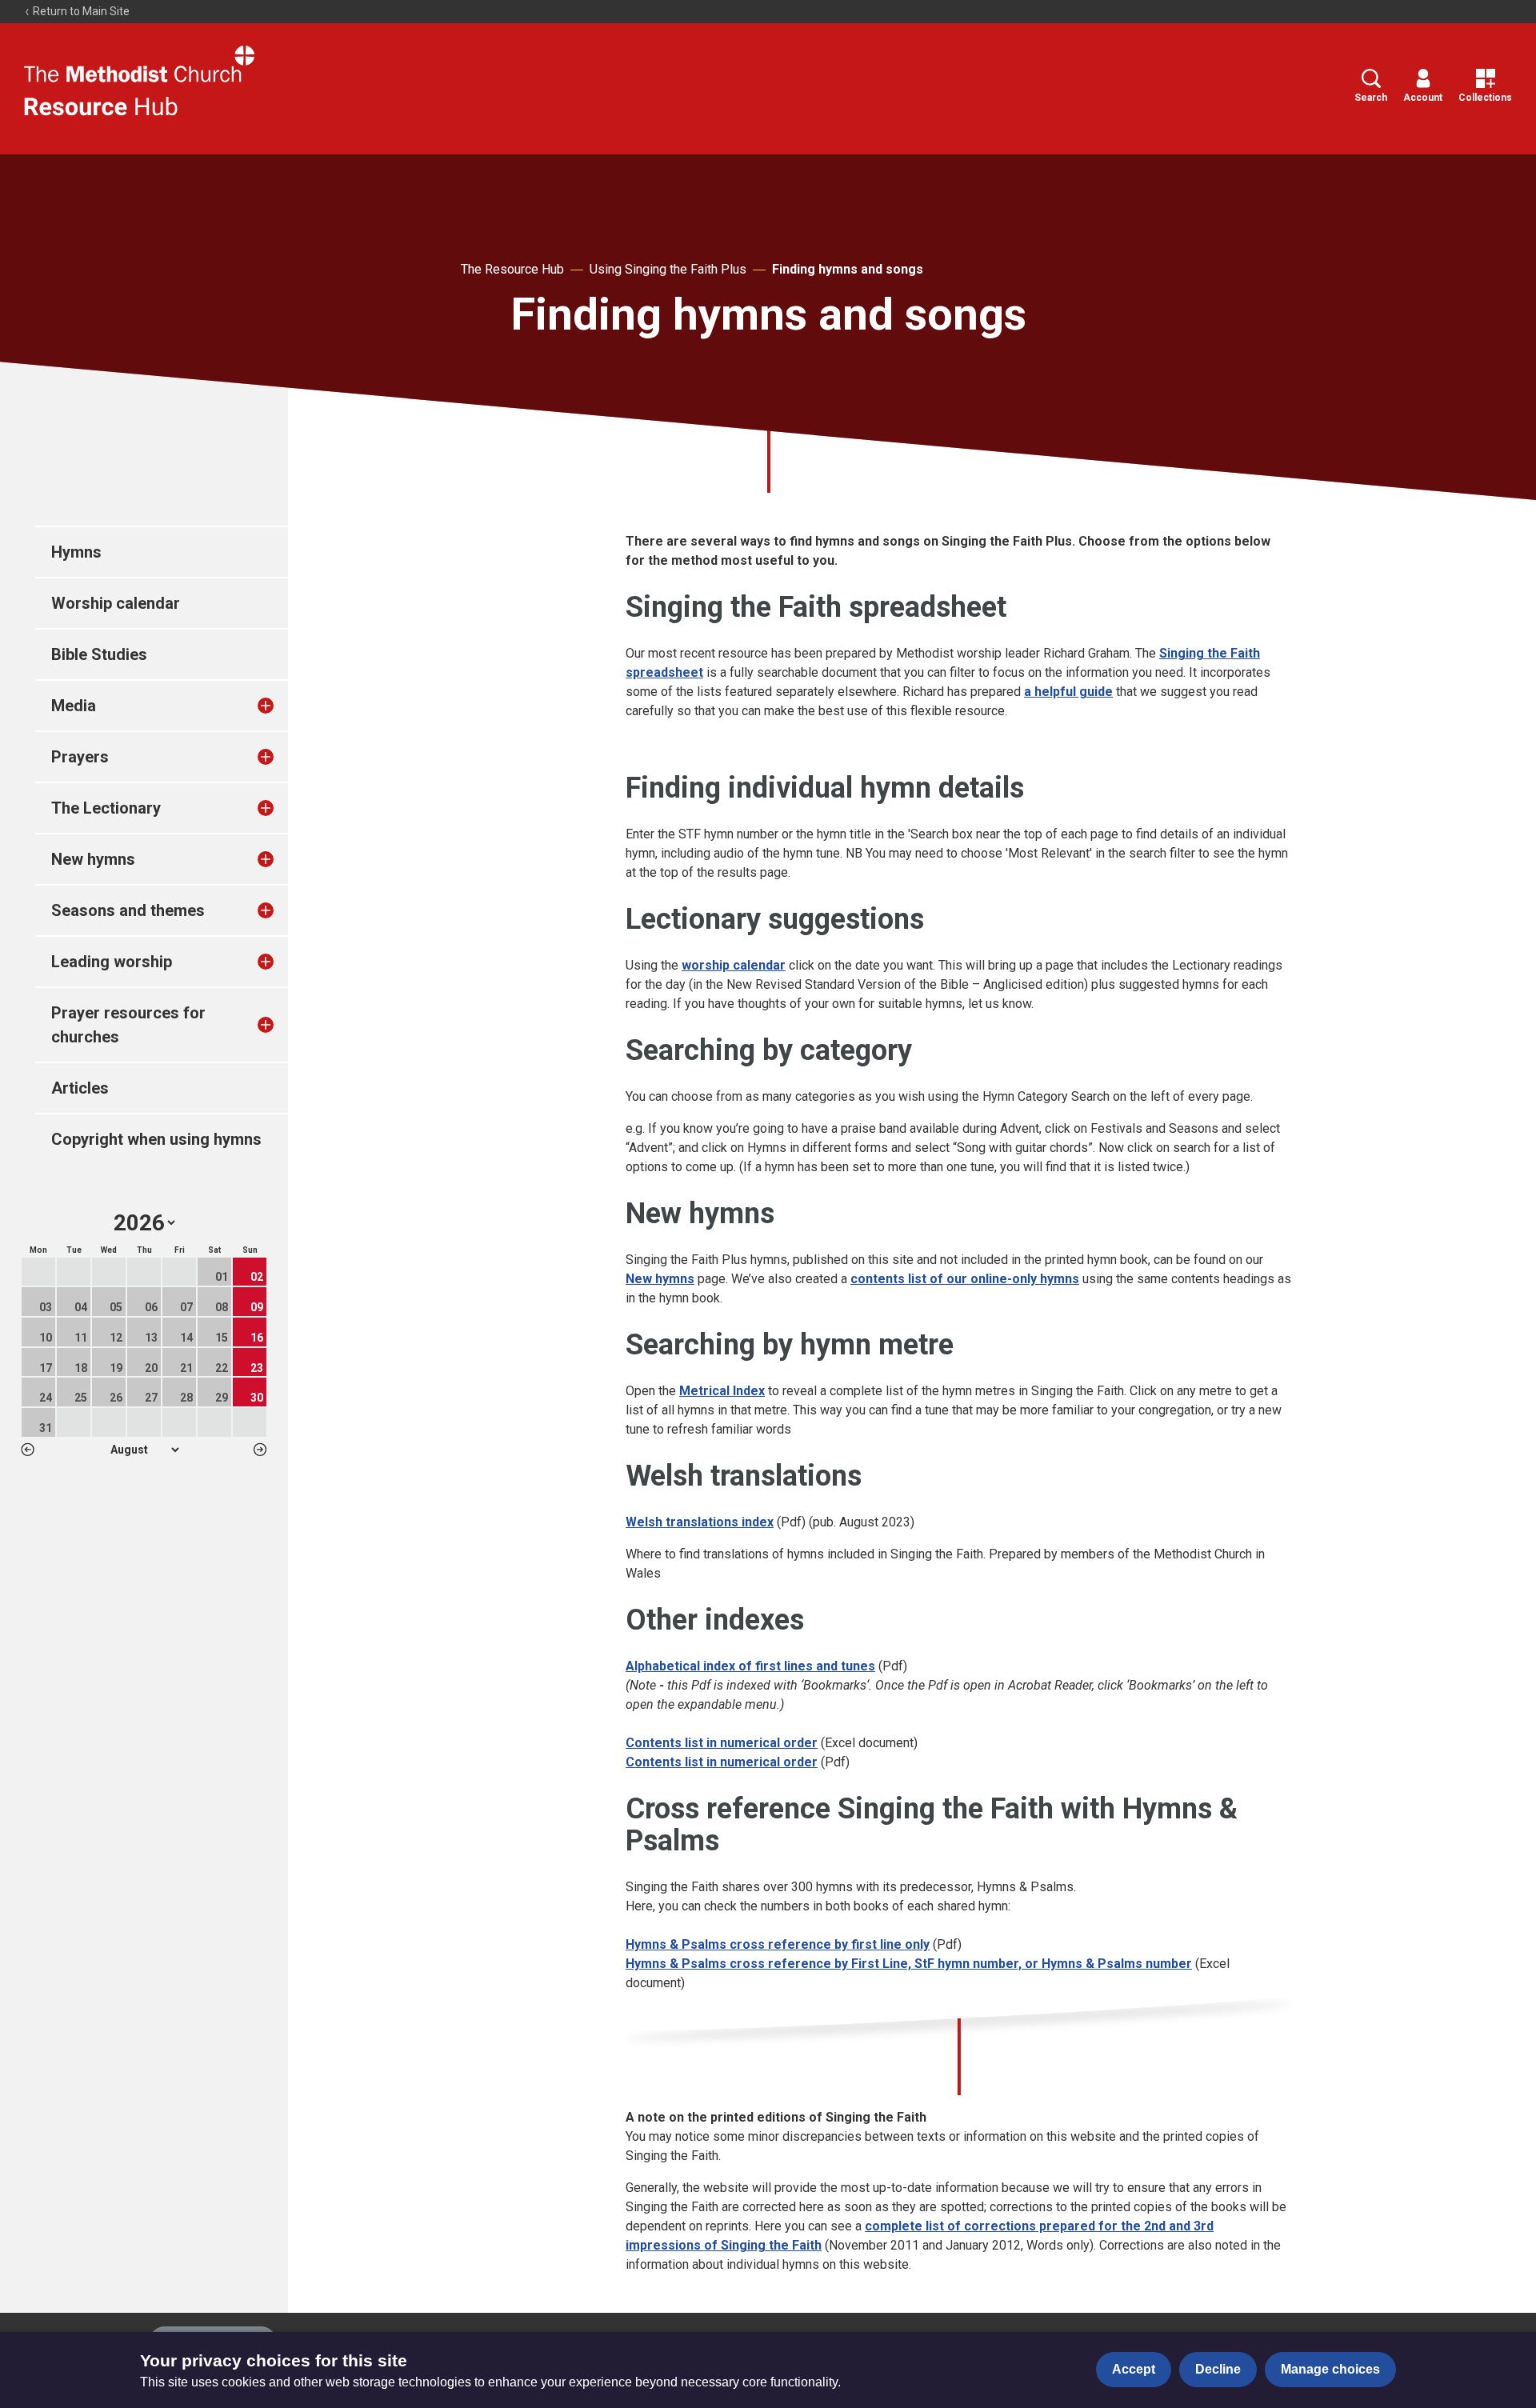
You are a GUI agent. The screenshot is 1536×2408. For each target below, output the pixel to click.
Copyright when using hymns (156, 1139)
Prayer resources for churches (128, 1025)
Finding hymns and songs (848, 269)
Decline (1218, 2369)
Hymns (76, 552)
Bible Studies (99, 654)
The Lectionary (106, 808)
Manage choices (1330, 2369)
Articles (80, 1088)
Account (1423, 98)
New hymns (93, 859)
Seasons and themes (128, 910)
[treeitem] (282, 706)
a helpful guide (1068, 692)
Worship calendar (116, 603)
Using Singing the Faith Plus (668, 269)
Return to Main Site (80, 11)
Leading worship (112, 962)
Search (1371, 98)
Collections (1485, 98)
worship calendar (734, 965)
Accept (1134, 2369)
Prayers (80, 757)
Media (74, 706)
